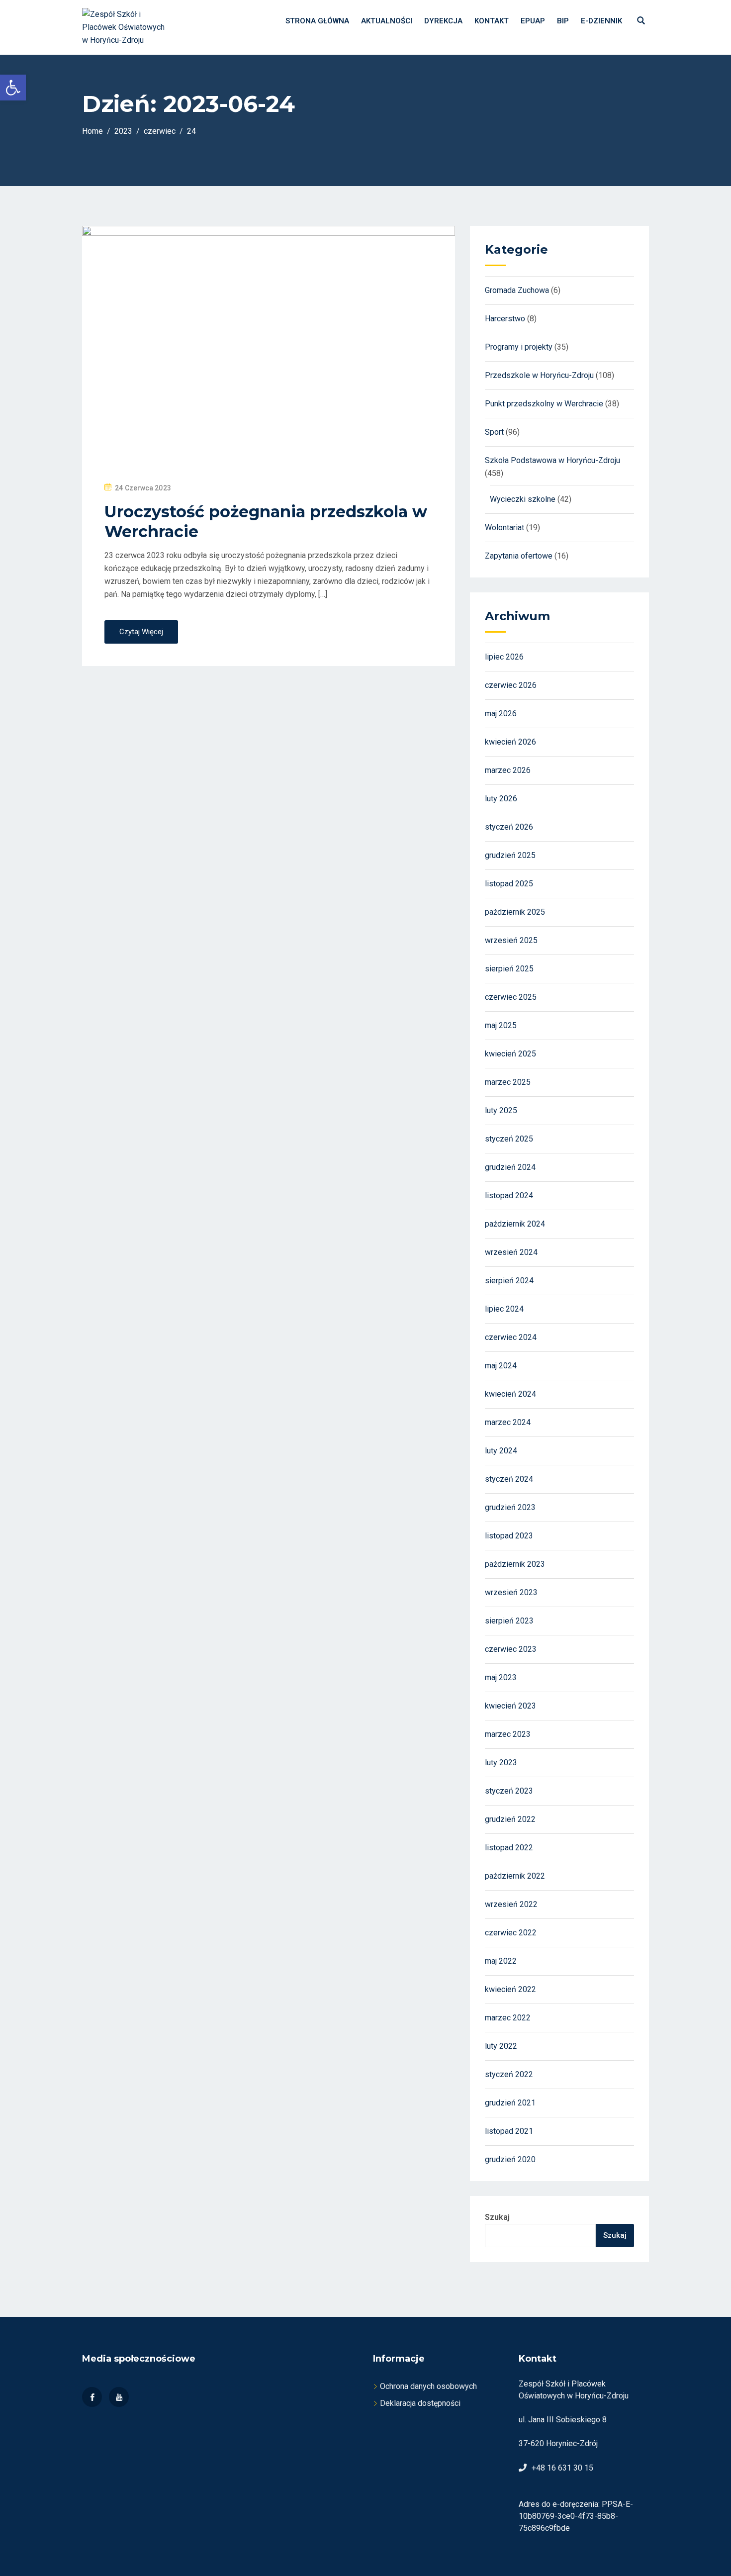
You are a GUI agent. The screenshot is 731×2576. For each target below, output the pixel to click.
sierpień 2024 (509, 1281)
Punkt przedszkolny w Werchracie (544, 404)
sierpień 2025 (509, 969)
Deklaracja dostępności (420, 2403)
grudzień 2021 (510, 2103)
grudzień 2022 (510, 1819)
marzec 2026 (508, 770)
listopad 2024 (509, 1195)
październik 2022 (515, 1876)
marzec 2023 (508, 1734)
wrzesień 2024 (511, 1252)
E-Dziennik (601, 21)
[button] (13, 88)
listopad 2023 (509, 1536)
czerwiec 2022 (511, 1933)
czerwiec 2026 (511, 685)
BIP (563, 21)
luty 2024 (501, 1451)
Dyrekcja (443, 21)
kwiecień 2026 (510, 742)
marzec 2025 (508, 1082)
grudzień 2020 (510, 2159)
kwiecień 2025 (510, 1054)
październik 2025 (515, 912)
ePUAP (533, 21)
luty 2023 (501, 1763)
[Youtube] (119, 2397)
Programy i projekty (519, 347)
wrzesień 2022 (511, 1904)
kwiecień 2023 (510, 1706)
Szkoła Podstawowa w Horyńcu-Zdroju (552, 460)
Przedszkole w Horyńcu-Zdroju (539, 375)
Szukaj (497, 2217)
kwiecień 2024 (510, 1394)
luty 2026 (501, 799)
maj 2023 (501, 1677)
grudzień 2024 (510, 1167)
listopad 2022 (509, 1848)
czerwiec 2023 (511, 1649)
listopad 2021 (509, 2131)
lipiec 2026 (504, 657)
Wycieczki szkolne (523, 499)
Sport (494, 432)
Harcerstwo (505, 319)
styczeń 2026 (509, 827)
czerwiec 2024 (511, 1337)
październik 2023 (515, 1564)
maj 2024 (501, 1366)
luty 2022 (501, 2046)
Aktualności (387, 21)
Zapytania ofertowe (519, 556)
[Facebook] (92, 2397)
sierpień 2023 (509, 1621)
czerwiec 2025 (511, 997)
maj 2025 (501, 1025)
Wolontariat (504, 527)
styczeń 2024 (509, 1479)
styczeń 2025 (509, 1139)
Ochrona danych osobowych (428, 2386)
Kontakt (492, 21)
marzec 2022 (508, 2018)
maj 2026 (501, 714)
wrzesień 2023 (511, 1592)
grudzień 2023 (510, 1507)
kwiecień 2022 (510, 1989)
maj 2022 (501, 1961)
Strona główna (317, 21)
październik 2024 (515, 1224)
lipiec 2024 (504, 1309)
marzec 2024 (508, 1422)
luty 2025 (501, 1110)
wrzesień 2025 (511, 940)
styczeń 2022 (509, 2074)
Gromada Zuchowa (517, 290)
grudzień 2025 (510, 855)
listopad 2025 (509, 884)
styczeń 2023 (509, 1791)
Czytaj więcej (141, 632)
